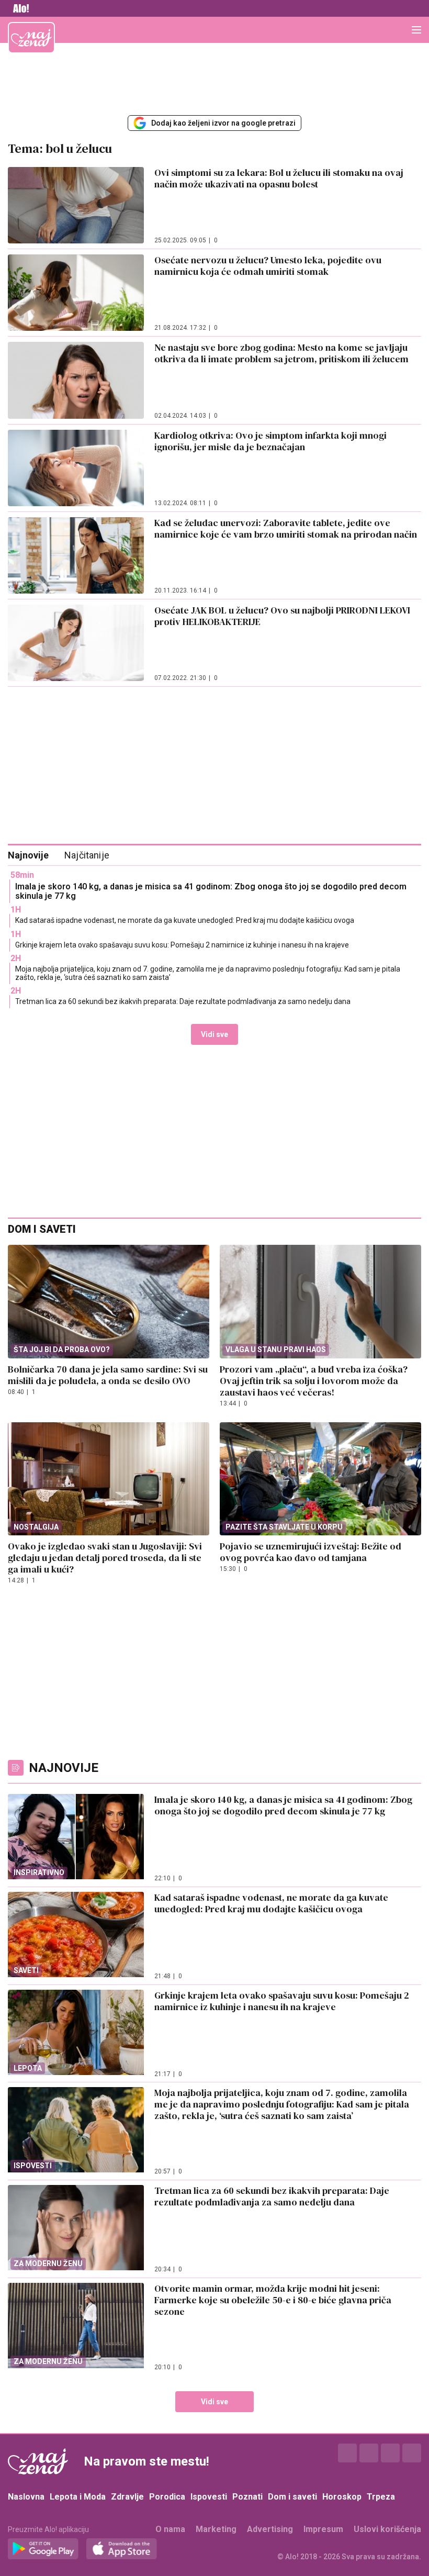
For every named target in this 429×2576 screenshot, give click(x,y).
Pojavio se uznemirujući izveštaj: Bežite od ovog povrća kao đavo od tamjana (311, 1552)
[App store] (122, 2549)
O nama (170, 2529)
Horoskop (342, 2497)
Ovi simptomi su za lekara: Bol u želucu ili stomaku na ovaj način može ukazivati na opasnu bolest (279, 178)
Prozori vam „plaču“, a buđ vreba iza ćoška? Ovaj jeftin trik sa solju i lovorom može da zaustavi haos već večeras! (314, 1381)
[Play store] (43, 2549)
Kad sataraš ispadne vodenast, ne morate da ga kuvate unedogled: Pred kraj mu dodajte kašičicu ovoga (185, 920)
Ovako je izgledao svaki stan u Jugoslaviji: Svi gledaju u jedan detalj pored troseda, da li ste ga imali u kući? (105, 1558)
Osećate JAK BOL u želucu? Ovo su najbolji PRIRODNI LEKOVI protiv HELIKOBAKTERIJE (282, 616)
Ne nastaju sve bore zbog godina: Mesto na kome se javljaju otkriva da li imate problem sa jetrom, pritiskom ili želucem (281, 353)
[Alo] (18, 8)
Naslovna (26, 2497)
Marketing (216, 2529)
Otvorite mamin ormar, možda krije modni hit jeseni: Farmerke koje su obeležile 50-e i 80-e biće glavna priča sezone (273, 2300)
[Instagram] (369, 2453)
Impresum (323, 2529)
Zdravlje (127, 2497)
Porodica (167, 2497)
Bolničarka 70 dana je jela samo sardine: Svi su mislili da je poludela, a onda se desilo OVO (108, 1375)
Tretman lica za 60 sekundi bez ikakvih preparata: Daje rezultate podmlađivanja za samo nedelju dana (183, 1001)
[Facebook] (347, 2453)
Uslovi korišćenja (387, 2529)
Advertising (270, 2529)
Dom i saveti (292, 2497)
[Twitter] (390, 2453)
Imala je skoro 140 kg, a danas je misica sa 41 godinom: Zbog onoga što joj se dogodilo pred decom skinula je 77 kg (211, 891)
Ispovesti (209, 2497)
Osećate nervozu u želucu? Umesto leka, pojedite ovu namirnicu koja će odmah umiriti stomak (268, 266)
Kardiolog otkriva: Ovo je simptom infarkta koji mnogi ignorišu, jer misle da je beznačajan (270, 441)
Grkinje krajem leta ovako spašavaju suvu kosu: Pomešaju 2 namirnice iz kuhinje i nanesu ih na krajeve (182, 945)
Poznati (247, 2497)
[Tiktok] (412, 2453)
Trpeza (381, 2497)
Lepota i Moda (78, 2497)
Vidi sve (214, 1034)
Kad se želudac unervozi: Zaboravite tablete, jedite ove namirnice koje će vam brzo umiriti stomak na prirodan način (286, 528)
